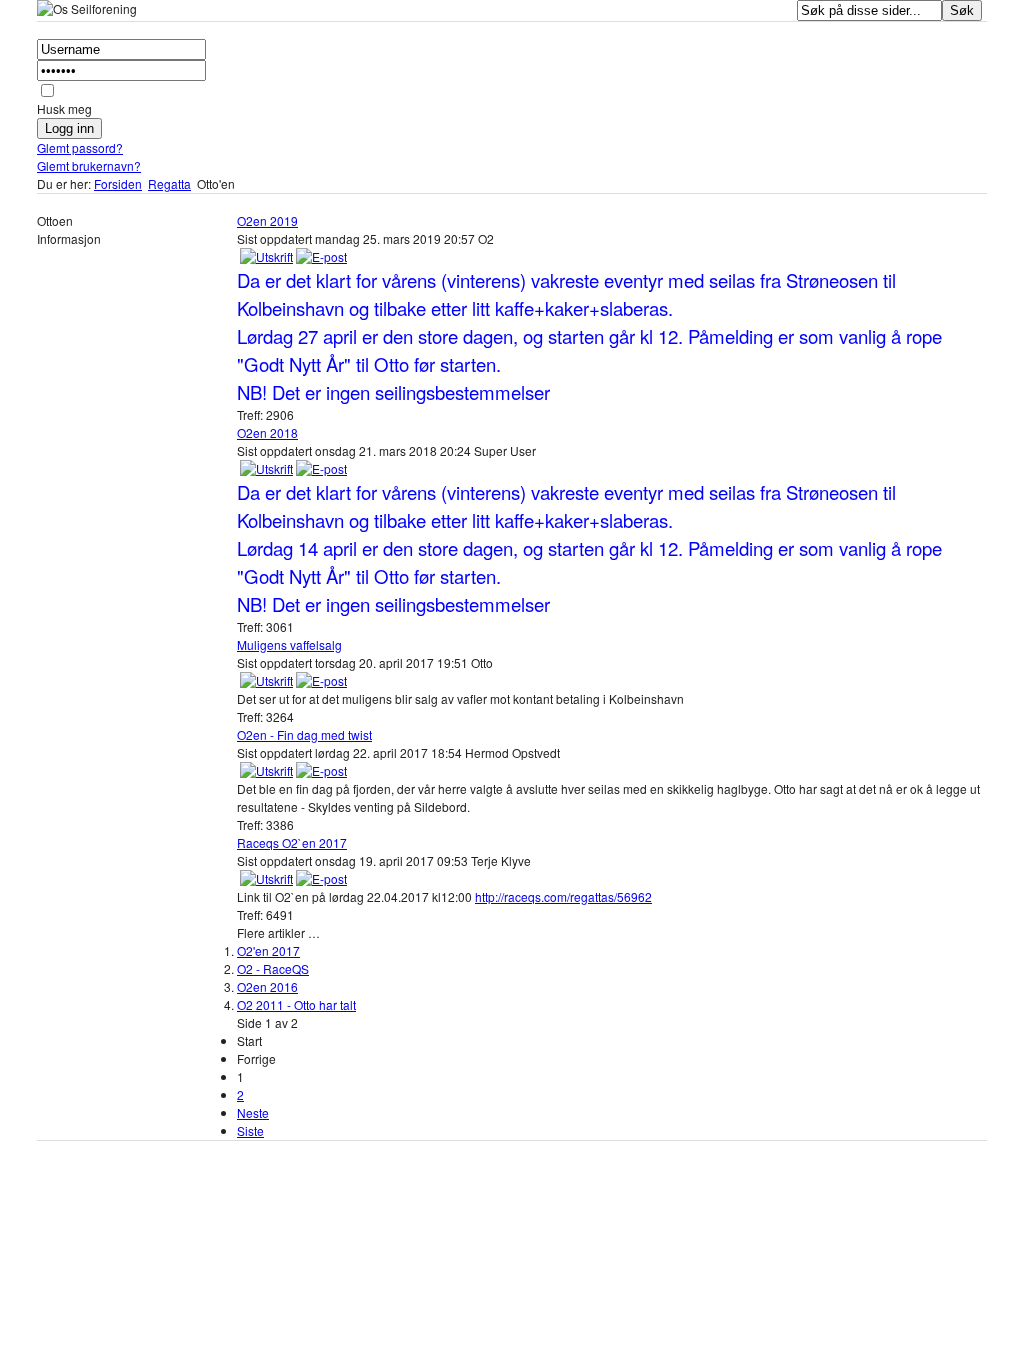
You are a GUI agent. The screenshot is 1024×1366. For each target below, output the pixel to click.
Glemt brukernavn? (89, 165)
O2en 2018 (267, 432)
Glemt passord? (80, 147)
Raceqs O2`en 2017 (292, 842)
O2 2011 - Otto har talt (296, 1004)
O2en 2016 (267, 986)
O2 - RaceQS (273, 968)
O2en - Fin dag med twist (304, 734)
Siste (250, 1130)
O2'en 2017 (268, 950)
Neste (253, 1112)
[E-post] (321, 256)
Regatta (169, 183)
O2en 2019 (267, 220)
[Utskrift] (266, 256)
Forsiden (118, 183)
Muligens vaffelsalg (289, 644)
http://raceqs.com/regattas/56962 (563, 896)
